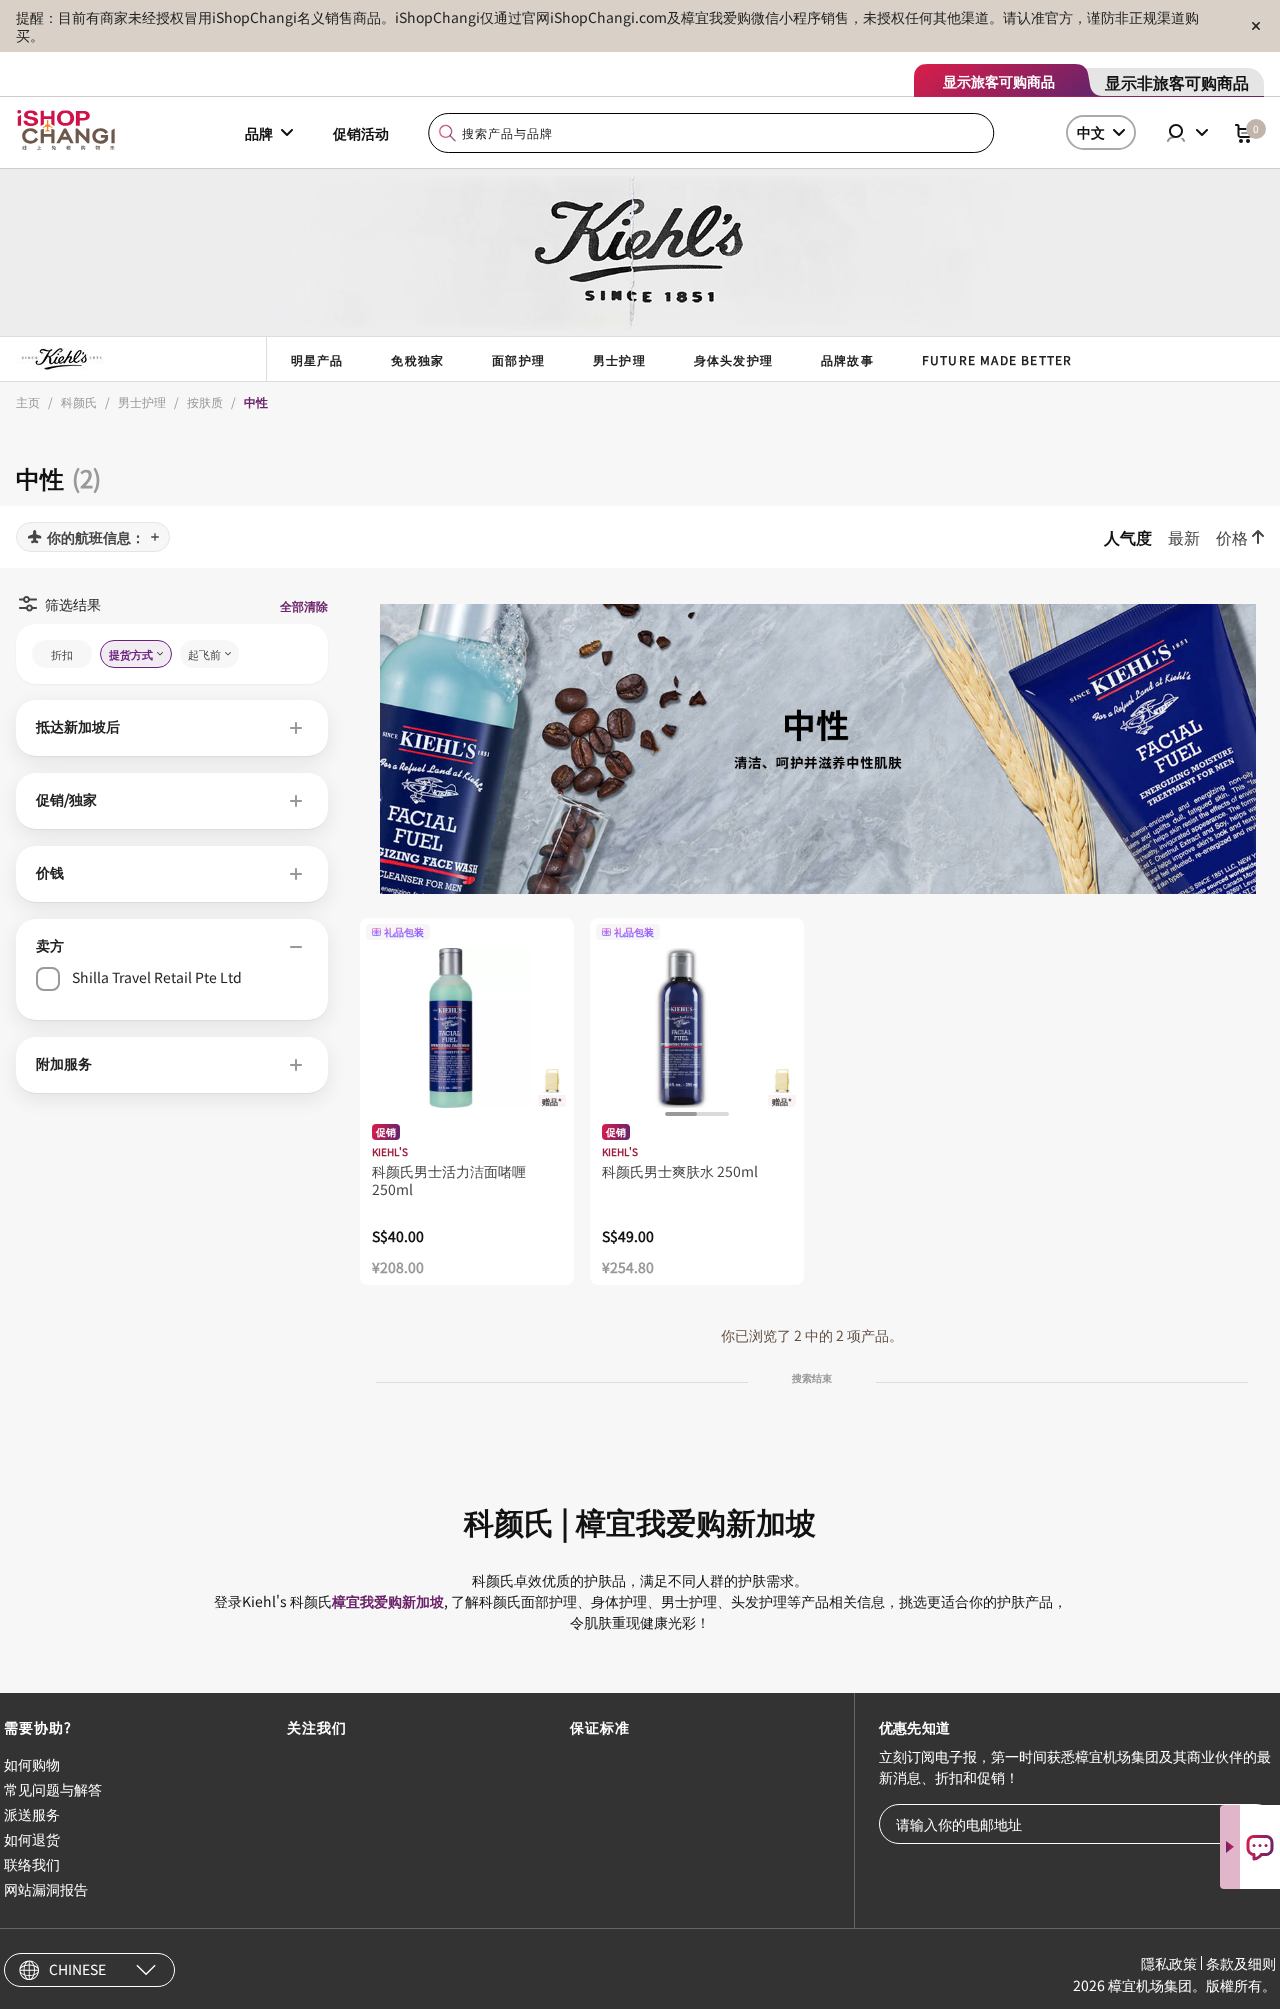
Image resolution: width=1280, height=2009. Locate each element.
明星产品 (317, 359)
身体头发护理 (733, 359)
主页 (28, 401)
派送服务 (32, 1814)
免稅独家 (417, 359)
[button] (172, 728)
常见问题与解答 (53, 1789)
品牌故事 (847, 359)
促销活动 (361, 133)
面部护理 (518, 359)
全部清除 (304, 605)
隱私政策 (1169, 1963)
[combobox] (712, 133)
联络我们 (32, 1864)
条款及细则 (1241, 1963)
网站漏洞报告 (46, 1889)
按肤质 (205, 401)
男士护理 (619, 359)
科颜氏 (79, 401)
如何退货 (32, 1839)
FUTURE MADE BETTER (997, 359)
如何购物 (32, 1764)
